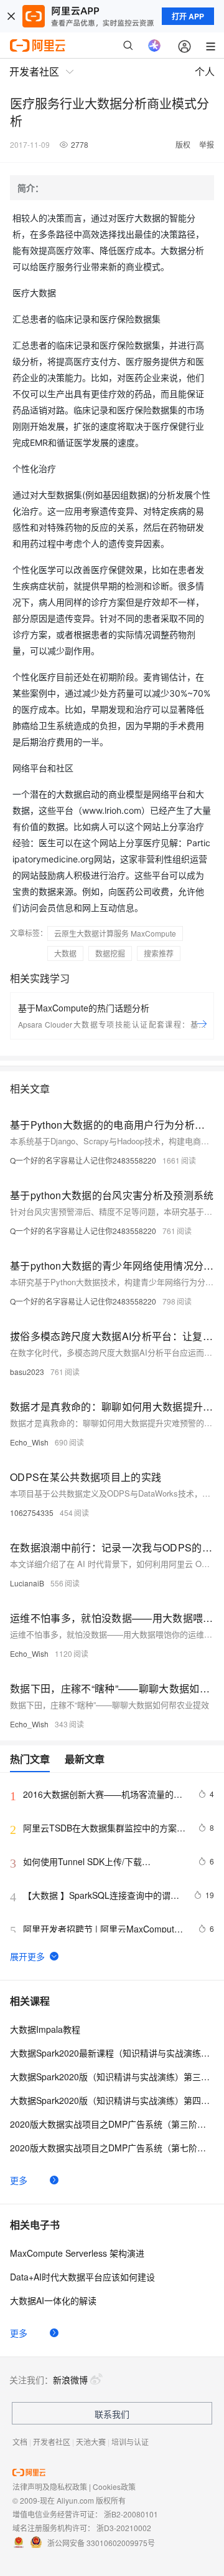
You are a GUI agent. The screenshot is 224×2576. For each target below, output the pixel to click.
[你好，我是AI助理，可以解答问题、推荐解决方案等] (154, 46)
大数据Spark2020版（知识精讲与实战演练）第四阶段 (112, 2100)
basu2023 (27, 1372)
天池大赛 (91, 2442)
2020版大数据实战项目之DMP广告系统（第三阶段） (112, 2124)
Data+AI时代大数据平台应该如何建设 (82, 2277)
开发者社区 (52, 2442)
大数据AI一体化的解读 (53, 2300)
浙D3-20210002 (124, 2528)
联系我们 (112, 2414)
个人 (205, 71)
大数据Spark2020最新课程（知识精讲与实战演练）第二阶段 (112, 2053)
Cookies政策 (114, 2487)
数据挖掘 (110, 953)
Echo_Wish (29, 1442)
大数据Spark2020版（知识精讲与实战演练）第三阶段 (112, 2077)
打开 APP (188, 16)
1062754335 (32, 1512)
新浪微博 (70, 2380)
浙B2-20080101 (131, 2514)
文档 (20, 2442)
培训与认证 (130, 2442)
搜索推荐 (159, 953)
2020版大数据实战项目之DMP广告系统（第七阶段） (112, 2148)
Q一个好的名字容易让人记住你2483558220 (83, 1160)
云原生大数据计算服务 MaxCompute (115, 933)
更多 (19, 2180)
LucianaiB (27, 1583)
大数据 (65, 953)
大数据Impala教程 (45, 2029)
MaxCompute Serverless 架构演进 (77, 2253)
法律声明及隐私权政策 (50, 2487)
